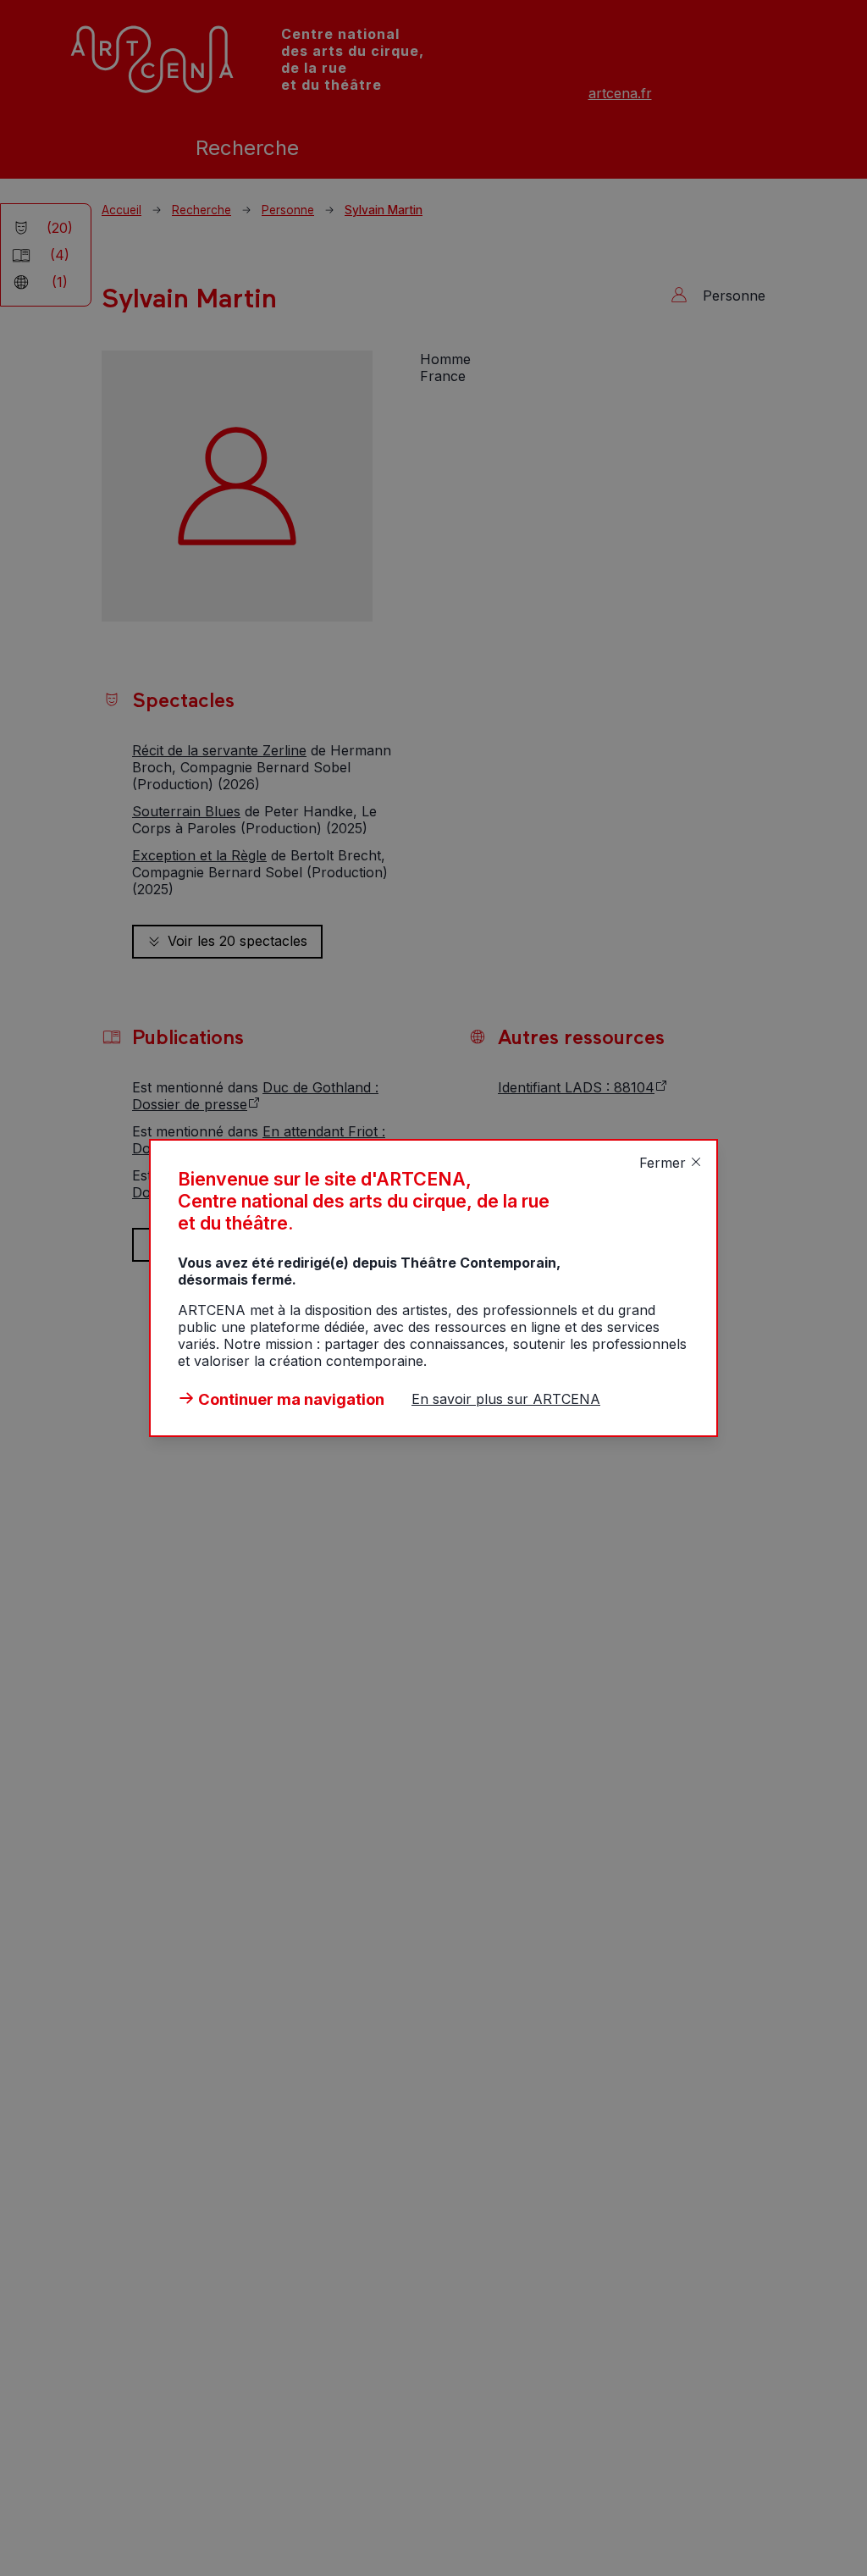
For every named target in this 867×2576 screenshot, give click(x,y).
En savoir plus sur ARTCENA (506, 1399)
